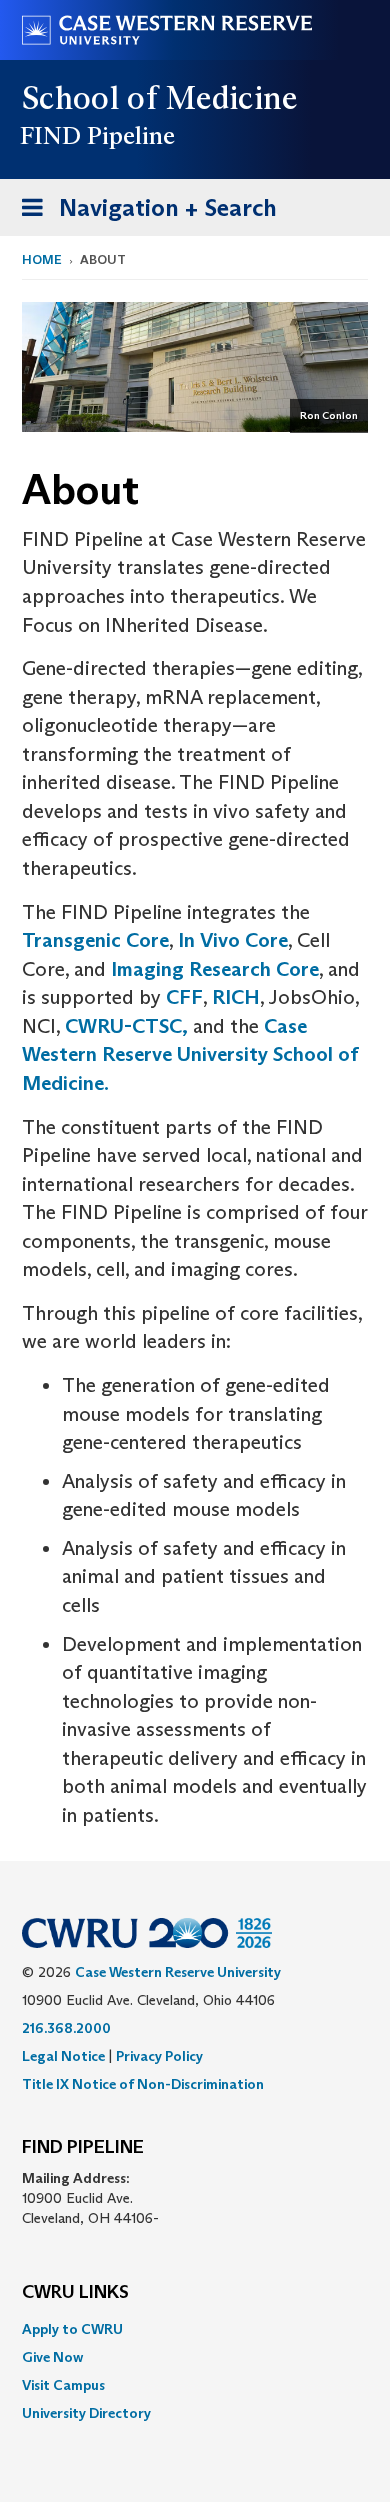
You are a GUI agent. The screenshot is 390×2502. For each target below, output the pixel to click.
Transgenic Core (95, 940)
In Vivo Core (233, 940)
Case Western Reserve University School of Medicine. (190, 1054)
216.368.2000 (66, 2028)
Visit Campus (63, 2385)
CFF (184, 997)
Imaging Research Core (215, 969)
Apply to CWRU (72, 2329)
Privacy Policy (159, 2056)
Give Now (52, 2357)
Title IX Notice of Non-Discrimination (143, 2084)
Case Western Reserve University (178, 1972)
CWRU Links (75, 2293)
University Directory (86, 2413)
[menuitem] (195, 2329)
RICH (236, 997)
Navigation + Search (143, 214)
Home (42, 259)
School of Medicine (160, 98)
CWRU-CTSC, (126, 1026)
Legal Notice (63, 2056)
